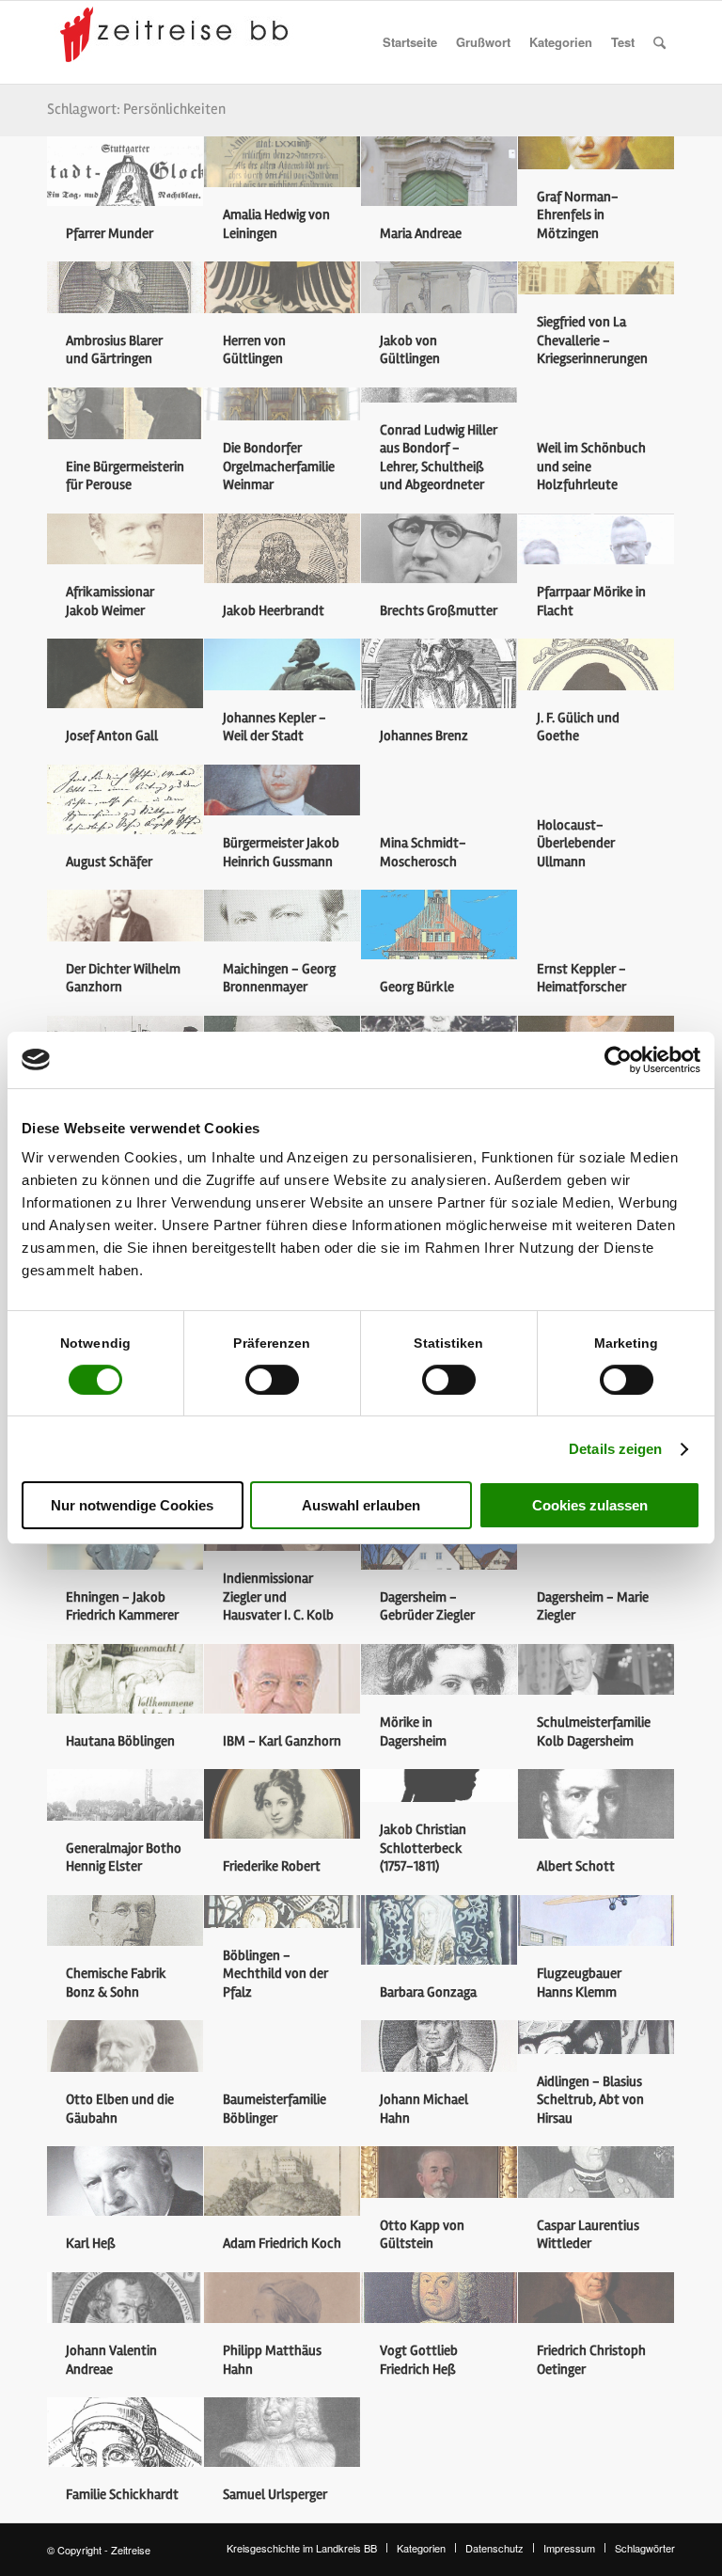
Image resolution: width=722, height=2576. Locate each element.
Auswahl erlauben (361, 1505)
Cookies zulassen (590, 1505)
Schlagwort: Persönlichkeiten (136, 109)
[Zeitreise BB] (179, 42)
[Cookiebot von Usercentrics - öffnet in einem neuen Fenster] (618, 1060)
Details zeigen (615, 1449)
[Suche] (659, 42)
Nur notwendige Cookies (132, 1505)
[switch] (272, 1380)
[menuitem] (410, 42)
